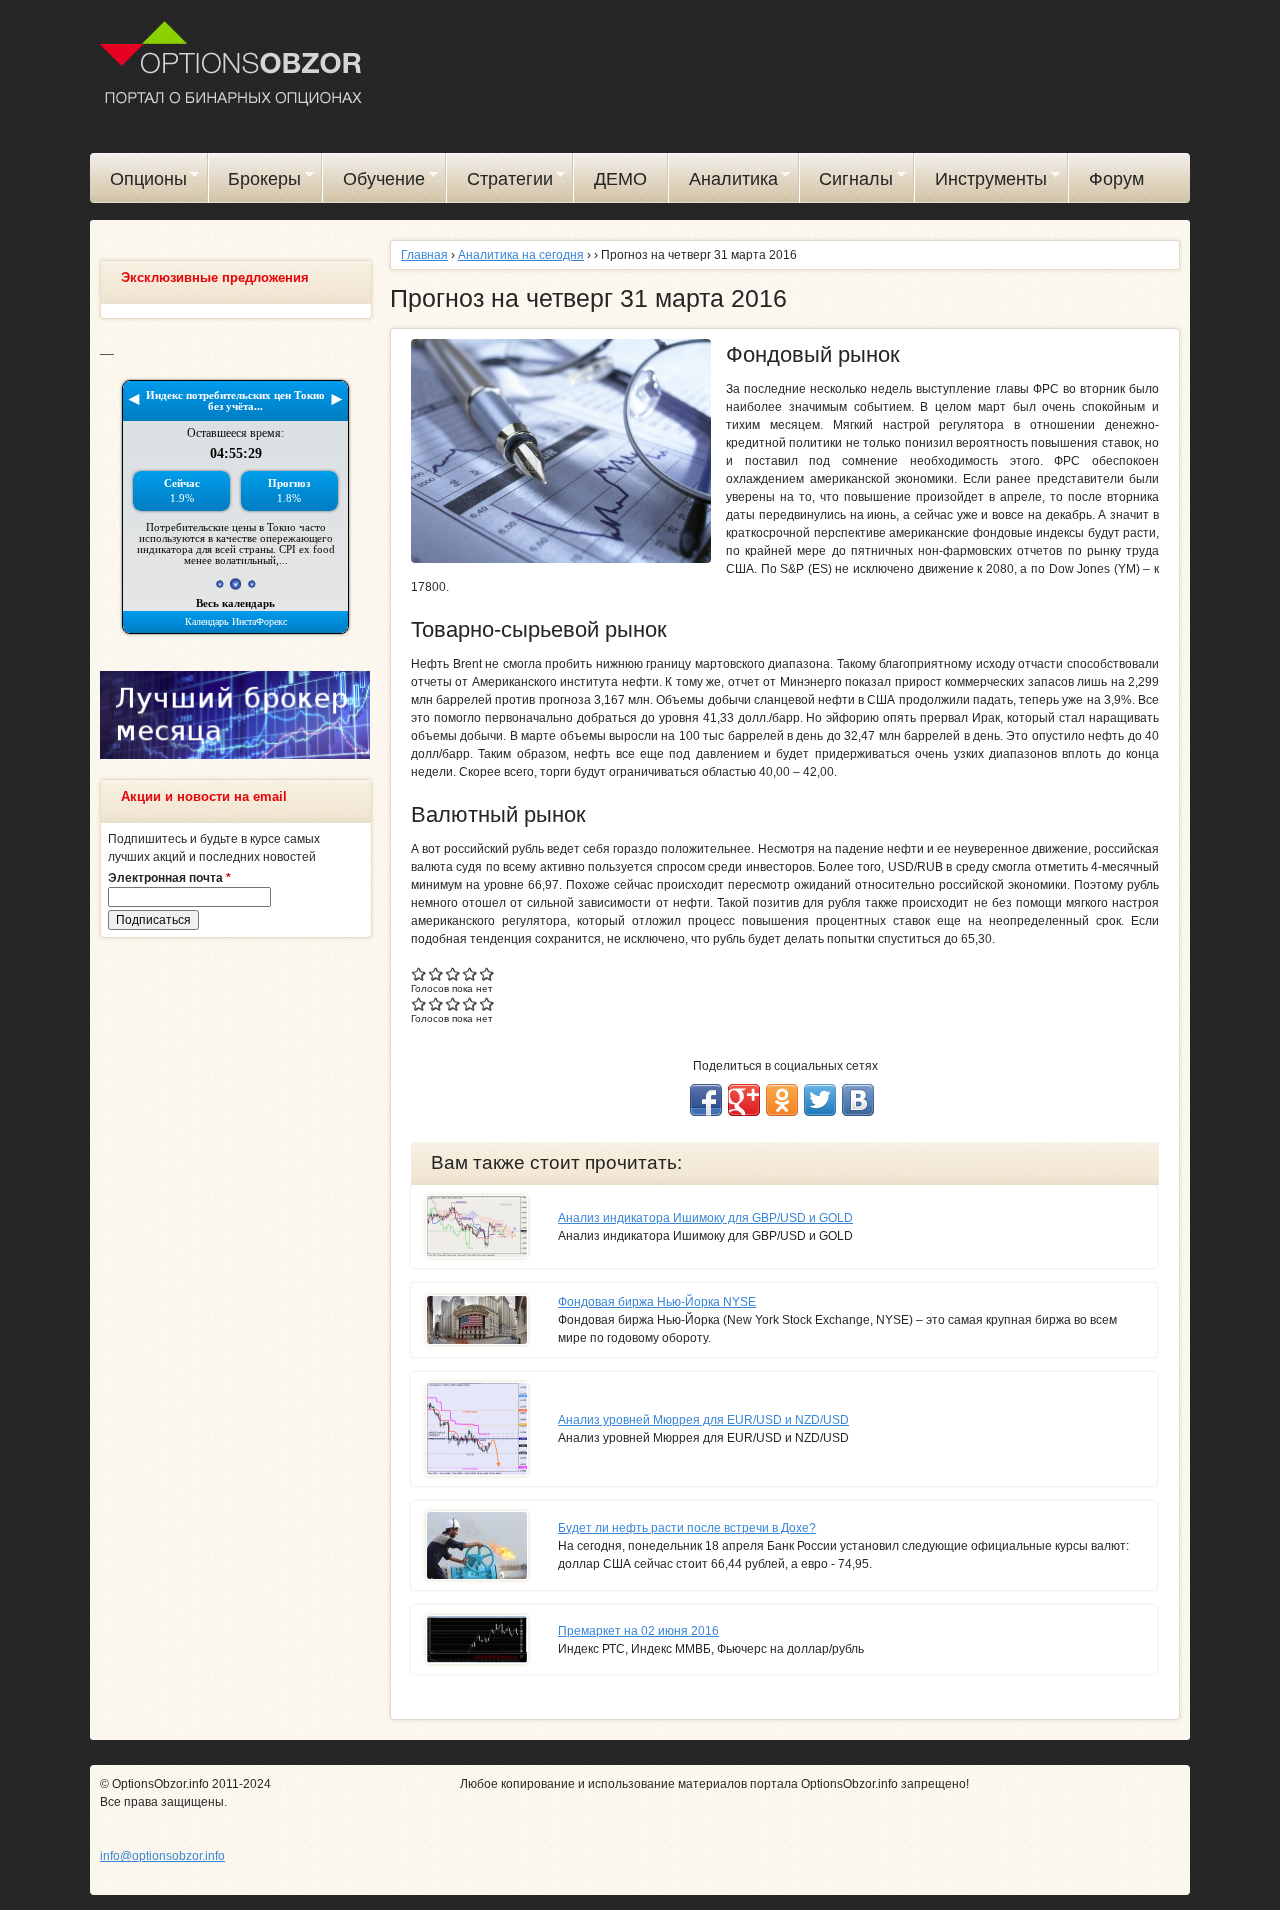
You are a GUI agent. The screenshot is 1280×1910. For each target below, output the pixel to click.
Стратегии (500, 182)
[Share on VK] (858, 1100)
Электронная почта (169, 878)
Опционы (138, 182)
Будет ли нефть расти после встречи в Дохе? (687, 1528)
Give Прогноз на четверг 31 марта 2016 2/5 (436, 973)
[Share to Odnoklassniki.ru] (782, 1100)
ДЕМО (620, 179)
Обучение (374, 182)
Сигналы (847, 182)
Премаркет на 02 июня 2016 (638, 1631)
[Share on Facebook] (706, 1100)
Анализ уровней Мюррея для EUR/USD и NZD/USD (703, 1420)
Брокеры (255, 182)
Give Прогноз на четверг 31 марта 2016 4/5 (470, 973)
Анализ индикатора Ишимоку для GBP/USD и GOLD (705, 1218)
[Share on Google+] (744, 1100)
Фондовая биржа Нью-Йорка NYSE (657, 1302)
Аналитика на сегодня (521, 255)
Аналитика (723, 182)
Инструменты (981, 182)
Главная (424, 255)
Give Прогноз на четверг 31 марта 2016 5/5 (487, 973)
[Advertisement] (235, 1258)
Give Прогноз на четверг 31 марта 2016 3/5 (453, 973)
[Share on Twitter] (820, 1100)
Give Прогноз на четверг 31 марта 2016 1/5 (419, 973)
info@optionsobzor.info (162, 1856)
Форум (1116, 179)
